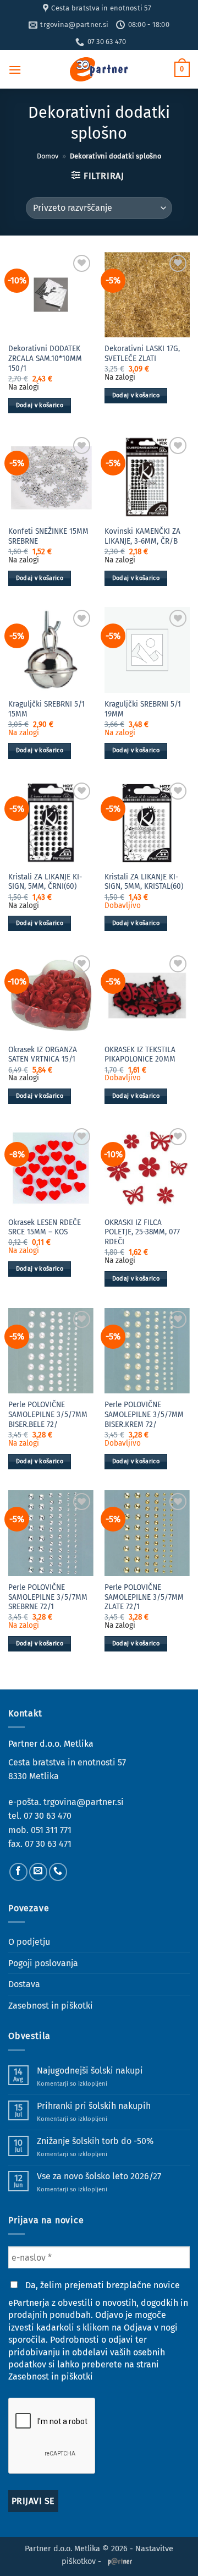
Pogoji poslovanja (43, 1963)
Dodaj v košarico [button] (40, 405)
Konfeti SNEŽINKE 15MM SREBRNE (48, 536)
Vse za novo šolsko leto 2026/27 (99, 2176)
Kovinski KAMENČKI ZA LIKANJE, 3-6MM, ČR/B (142, 536)
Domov (48, 156)
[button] (15, 70)
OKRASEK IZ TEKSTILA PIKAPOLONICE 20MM (140, 1055)
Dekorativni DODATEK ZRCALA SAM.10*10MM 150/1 (45, 358)
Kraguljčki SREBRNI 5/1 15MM (46, 709)
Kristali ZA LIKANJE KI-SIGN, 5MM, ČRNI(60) (45, 882)
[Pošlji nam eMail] (38, 1872)
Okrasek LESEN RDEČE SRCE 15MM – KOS (45, 1227)
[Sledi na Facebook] (18, 1872)
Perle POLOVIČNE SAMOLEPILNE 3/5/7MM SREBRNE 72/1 (48, 1597)
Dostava (24, 1984)
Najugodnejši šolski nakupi (90, 2071)
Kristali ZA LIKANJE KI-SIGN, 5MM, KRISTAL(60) (144, 882)
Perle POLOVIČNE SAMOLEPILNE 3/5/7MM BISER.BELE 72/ (48, 1414)
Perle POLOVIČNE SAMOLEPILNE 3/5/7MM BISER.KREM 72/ (144, 1414)
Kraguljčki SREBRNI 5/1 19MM (143, 709)
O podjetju (29, 1942)
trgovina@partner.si (84, 1802)
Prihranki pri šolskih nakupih (94, 2106)
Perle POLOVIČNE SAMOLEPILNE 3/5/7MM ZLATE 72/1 (144, 1597)
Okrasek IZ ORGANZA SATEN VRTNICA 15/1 (43, 1055)
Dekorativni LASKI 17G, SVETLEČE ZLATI (142, 354)
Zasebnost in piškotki (51, 2006)
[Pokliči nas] (58, 1872)
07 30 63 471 (48, 1844)
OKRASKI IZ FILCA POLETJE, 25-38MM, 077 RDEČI (142, 1232)
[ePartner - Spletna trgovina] (99, 69)
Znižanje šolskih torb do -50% (95, 2141)
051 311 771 (51, 1830)
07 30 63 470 (48, 1816)
